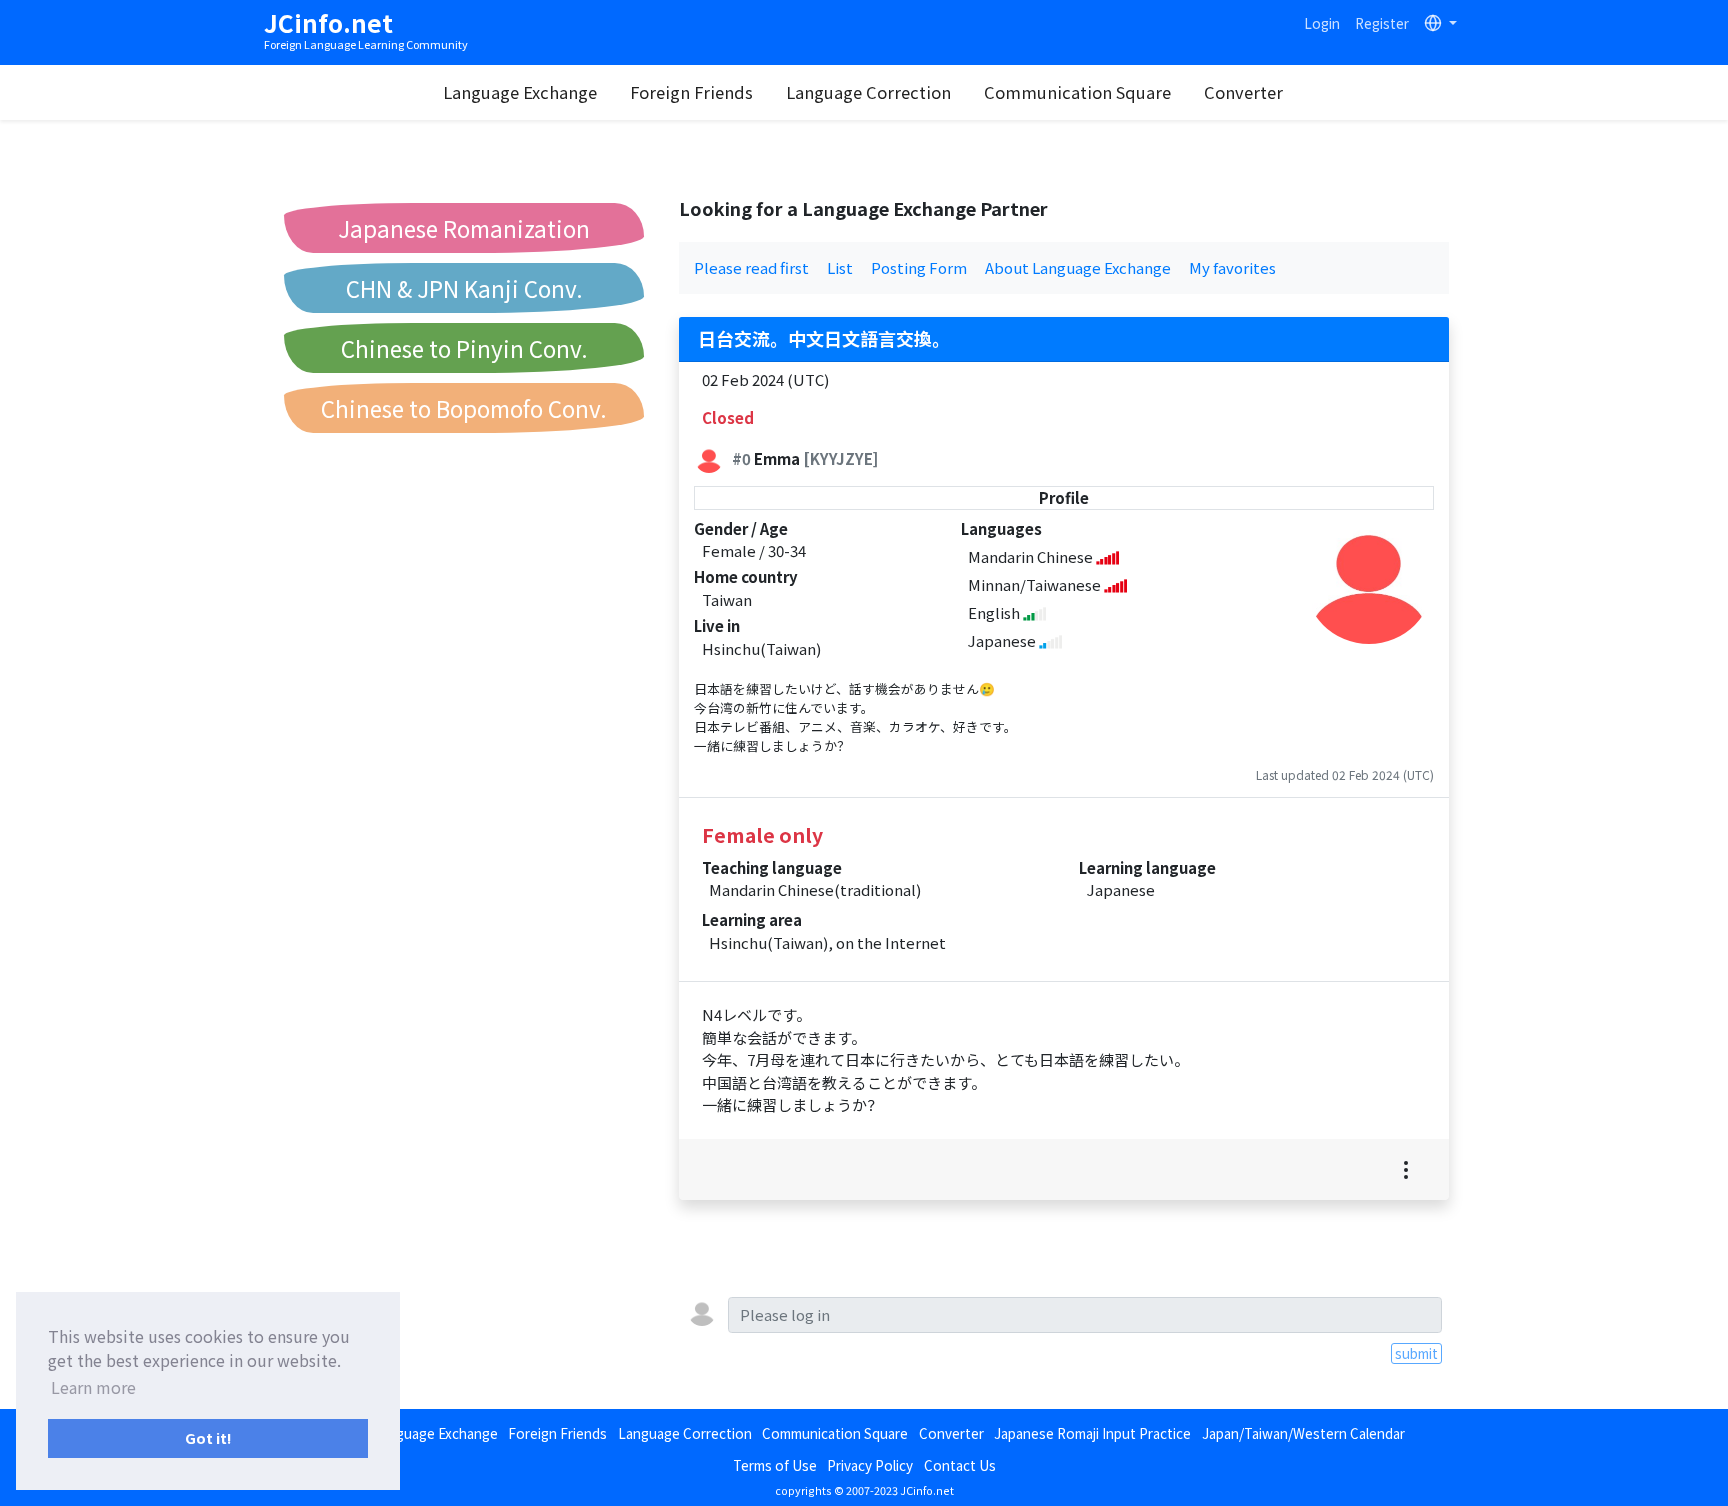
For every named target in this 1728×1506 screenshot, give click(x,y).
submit (1416, 1353)
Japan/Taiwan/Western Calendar (1303, 1433)
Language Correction (868, 92)
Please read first (751, 267)
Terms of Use (775, 1465)
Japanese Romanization (464, 228)
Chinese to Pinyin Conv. (464, 348)
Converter (1243, 92)
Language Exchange (520, 92)
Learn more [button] (93, 1387)
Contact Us (960, 1465)
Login (1322, 23)
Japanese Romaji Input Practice (1092, 1433)
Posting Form (919, 267)
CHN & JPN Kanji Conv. (464, 288)
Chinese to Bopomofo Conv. (464, 408)
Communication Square (1077, 92)
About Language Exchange (1078, 267)
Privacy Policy (870, 1465)
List (840, 267)
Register (1382, 23)
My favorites (1232, 267)
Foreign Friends (691, 92)
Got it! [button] (208, 1437)
